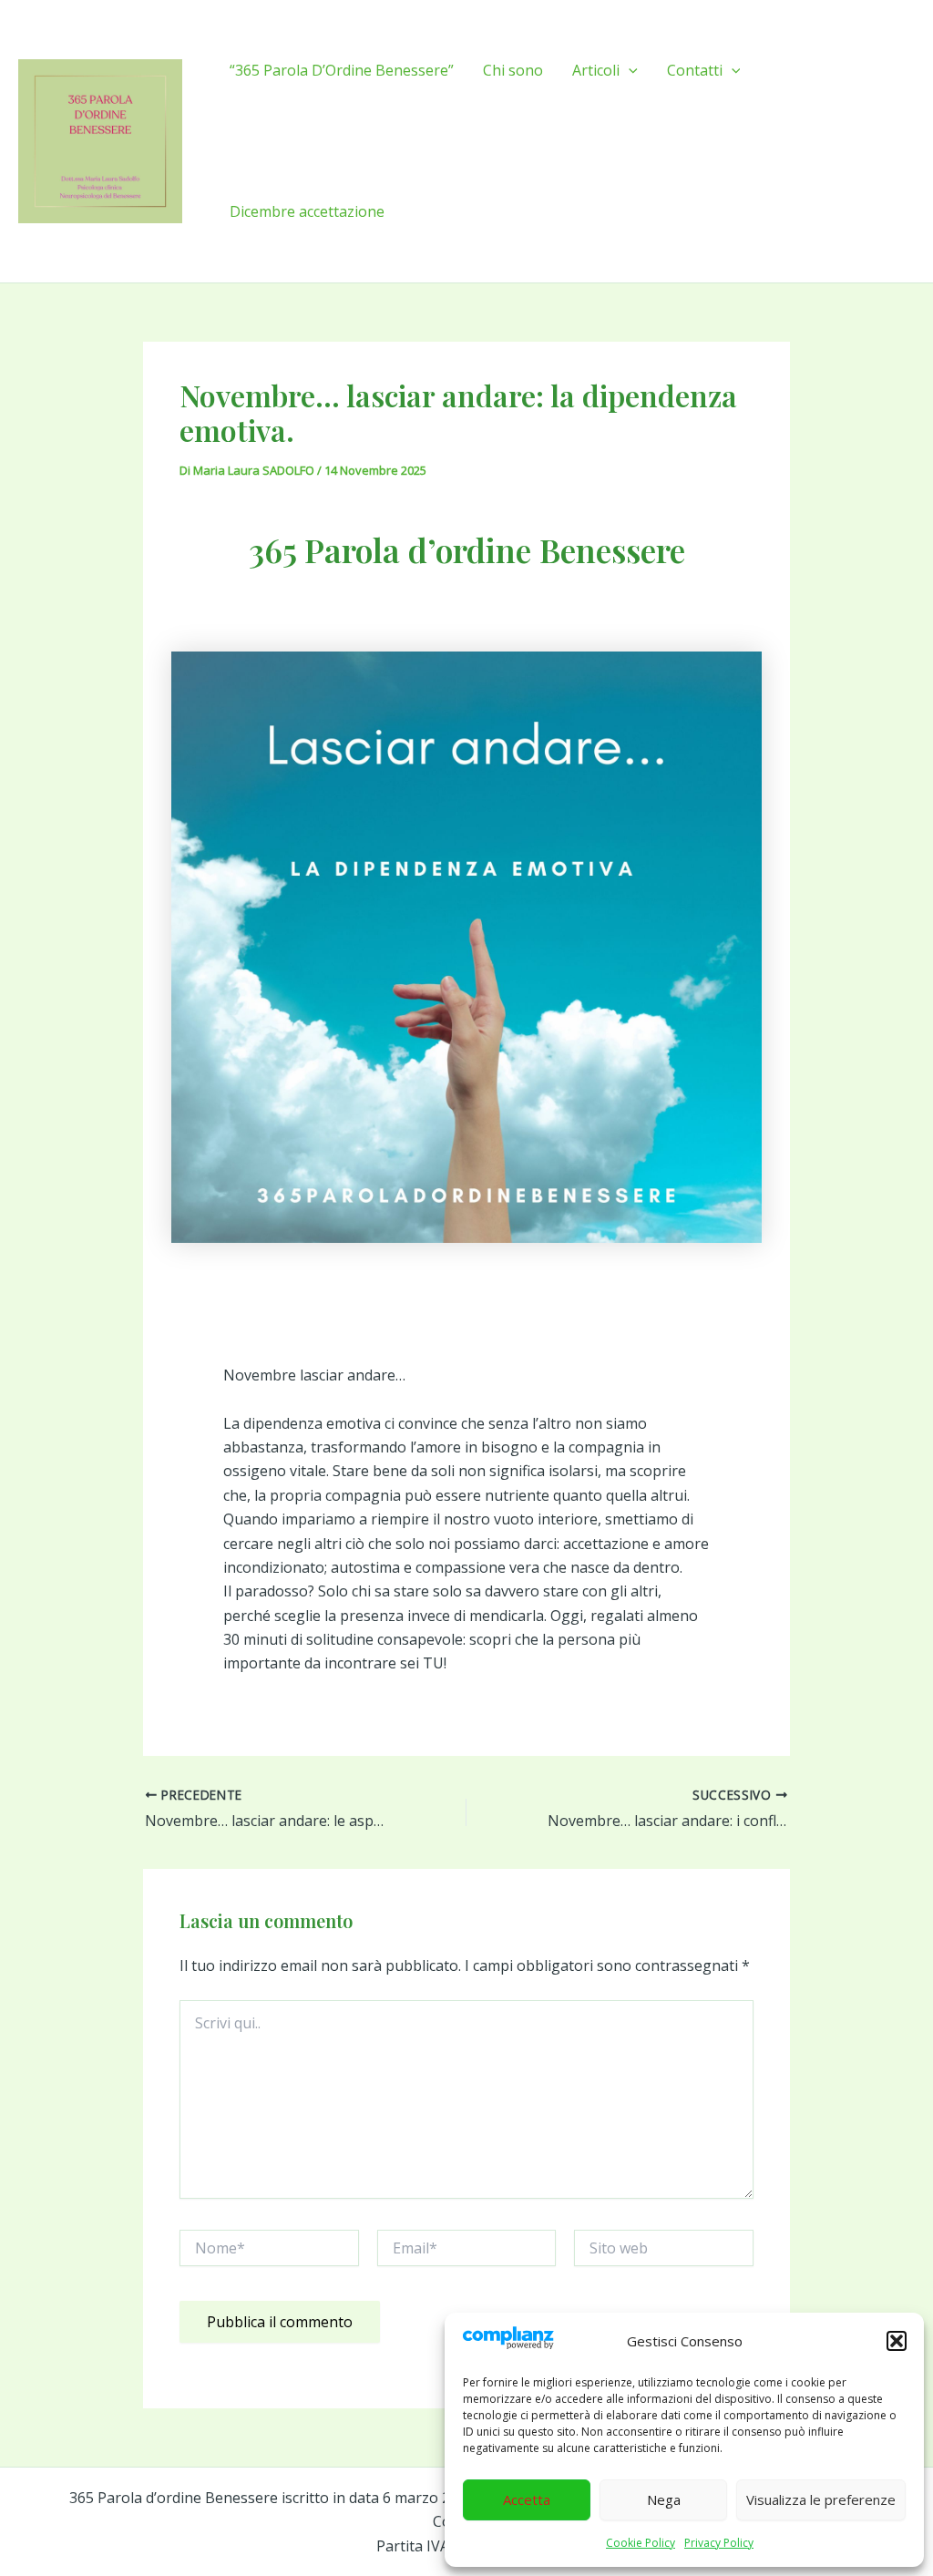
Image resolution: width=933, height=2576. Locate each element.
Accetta (527, 2499)
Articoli (596, 70)
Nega (664, 2499)
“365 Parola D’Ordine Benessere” (342, 70)
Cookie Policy (641, 2543)
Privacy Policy (719, 2543)
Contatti (695, 70)
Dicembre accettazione (307, 211)
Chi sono (513, 70)
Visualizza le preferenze (821, 2499)
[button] (897, 2341)
